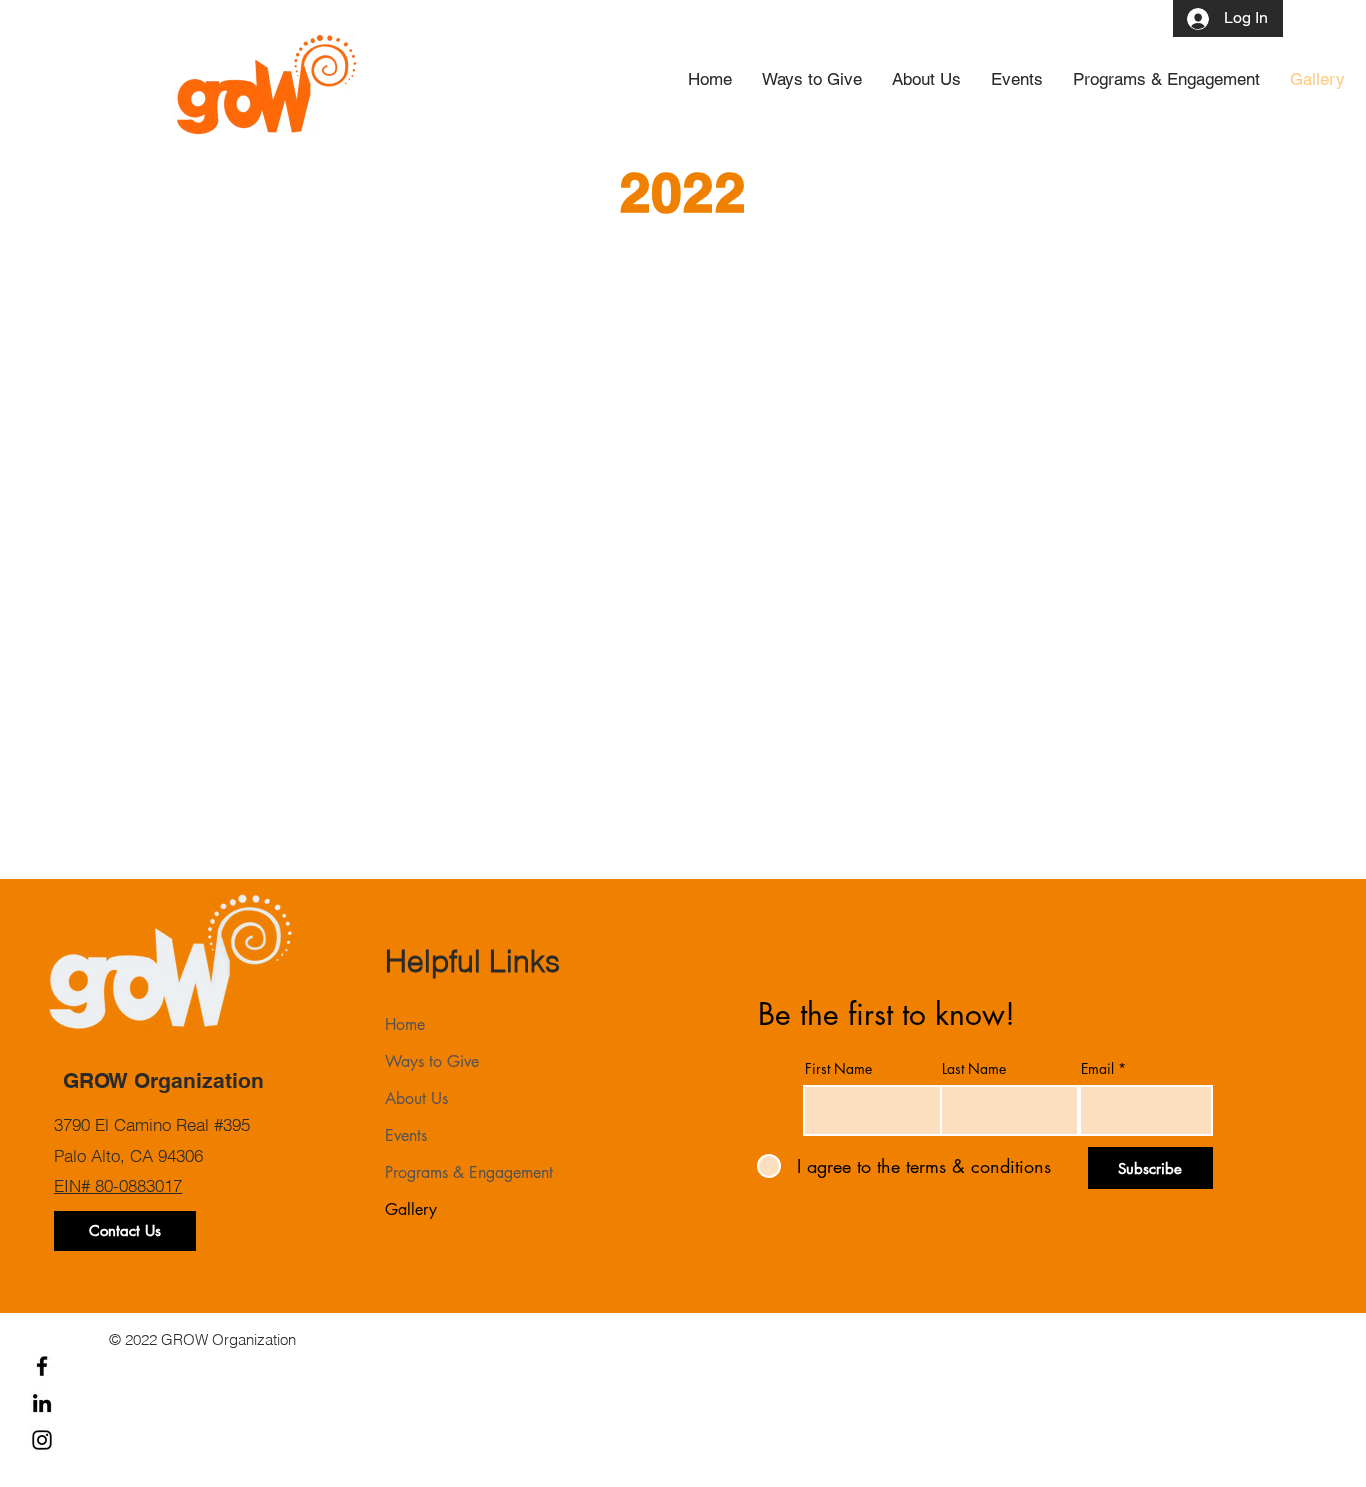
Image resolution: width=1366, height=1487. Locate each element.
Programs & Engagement (469, 1172)
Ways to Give (432, 1061)
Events (406, 1135)
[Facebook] (42, 1366)
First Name (838, 1069)
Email (1097, 1069)
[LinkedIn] (42, 1403)
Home (405, 1024)
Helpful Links (472, 961)
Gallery (411, 1209)
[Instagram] (42, 1440)
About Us (416, 1098)
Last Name (974, 1069)
